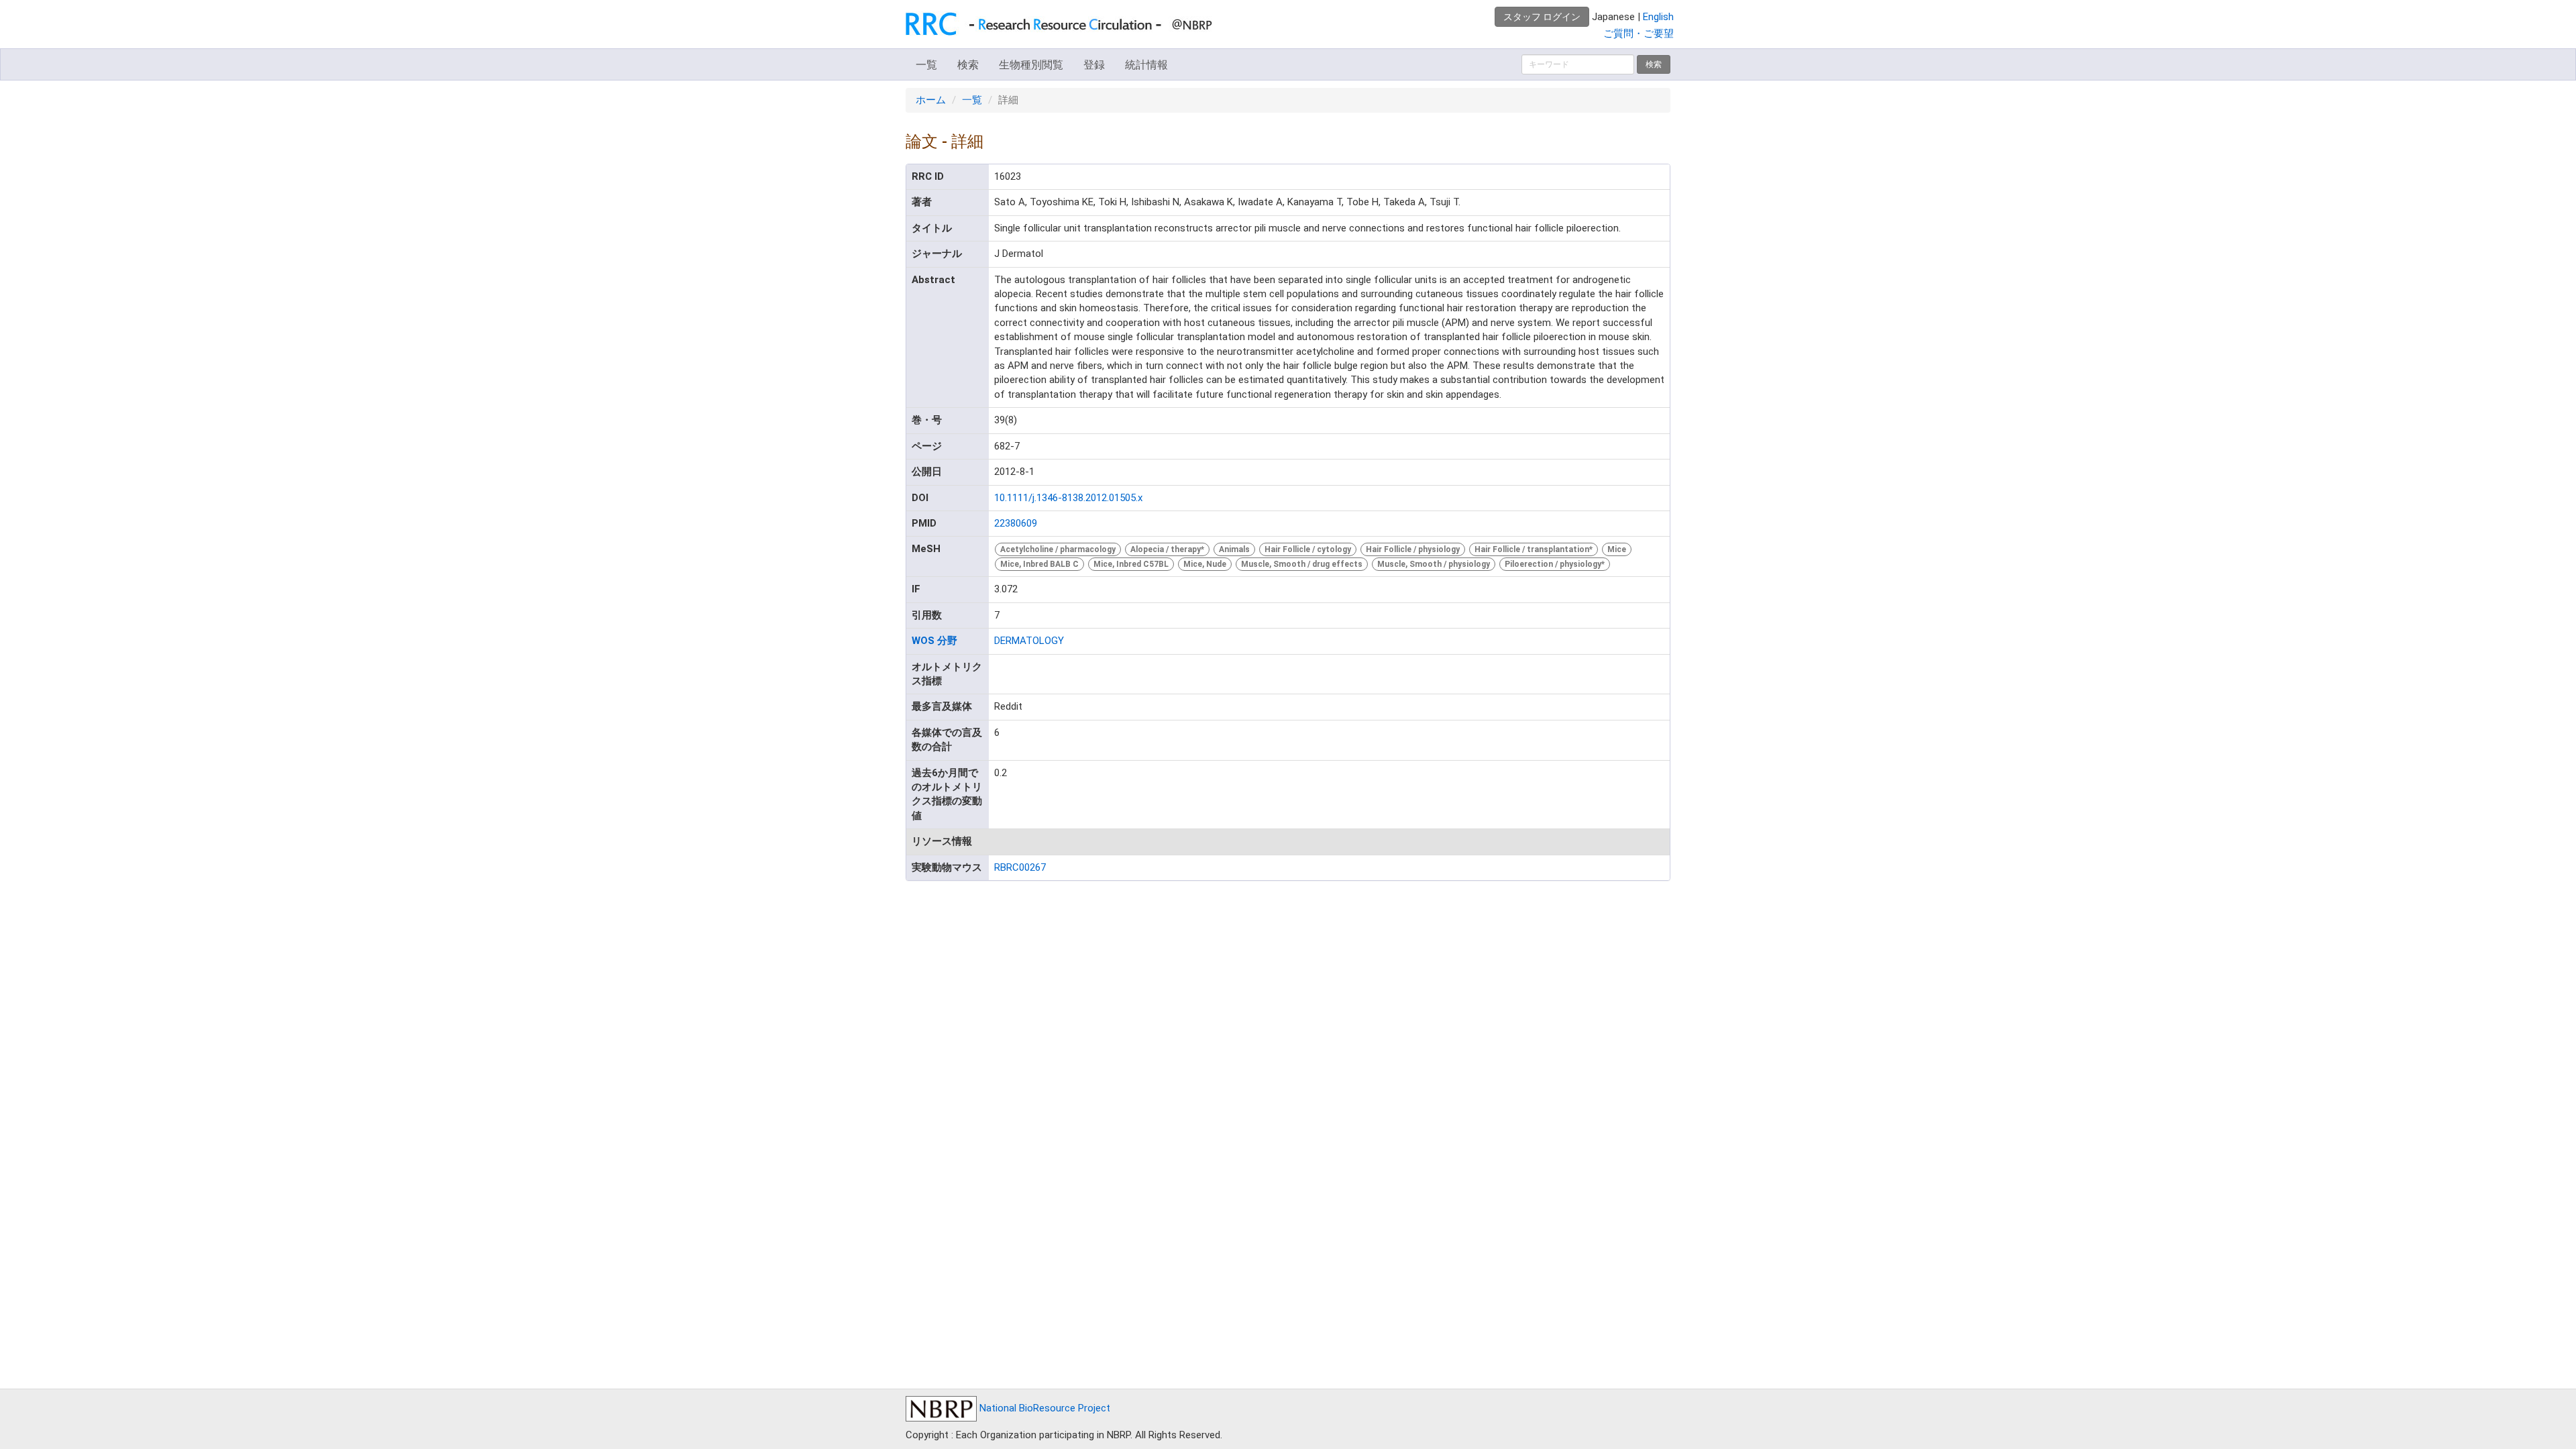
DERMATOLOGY (1029, 641)
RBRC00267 (1020, 867)
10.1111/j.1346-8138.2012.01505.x (1068, 498)
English (1658, 17)
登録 (1094, 65)
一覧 (926, 65)
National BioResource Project (1043, 1408)
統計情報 (1146, 65)
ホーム (931, 100)
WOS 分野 (934, 641)
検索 (968, 65)
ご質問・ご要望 (1639, 34)
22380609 (1016, 523)
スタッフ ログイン (1542, 17)
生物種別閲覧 (1031, 65)
